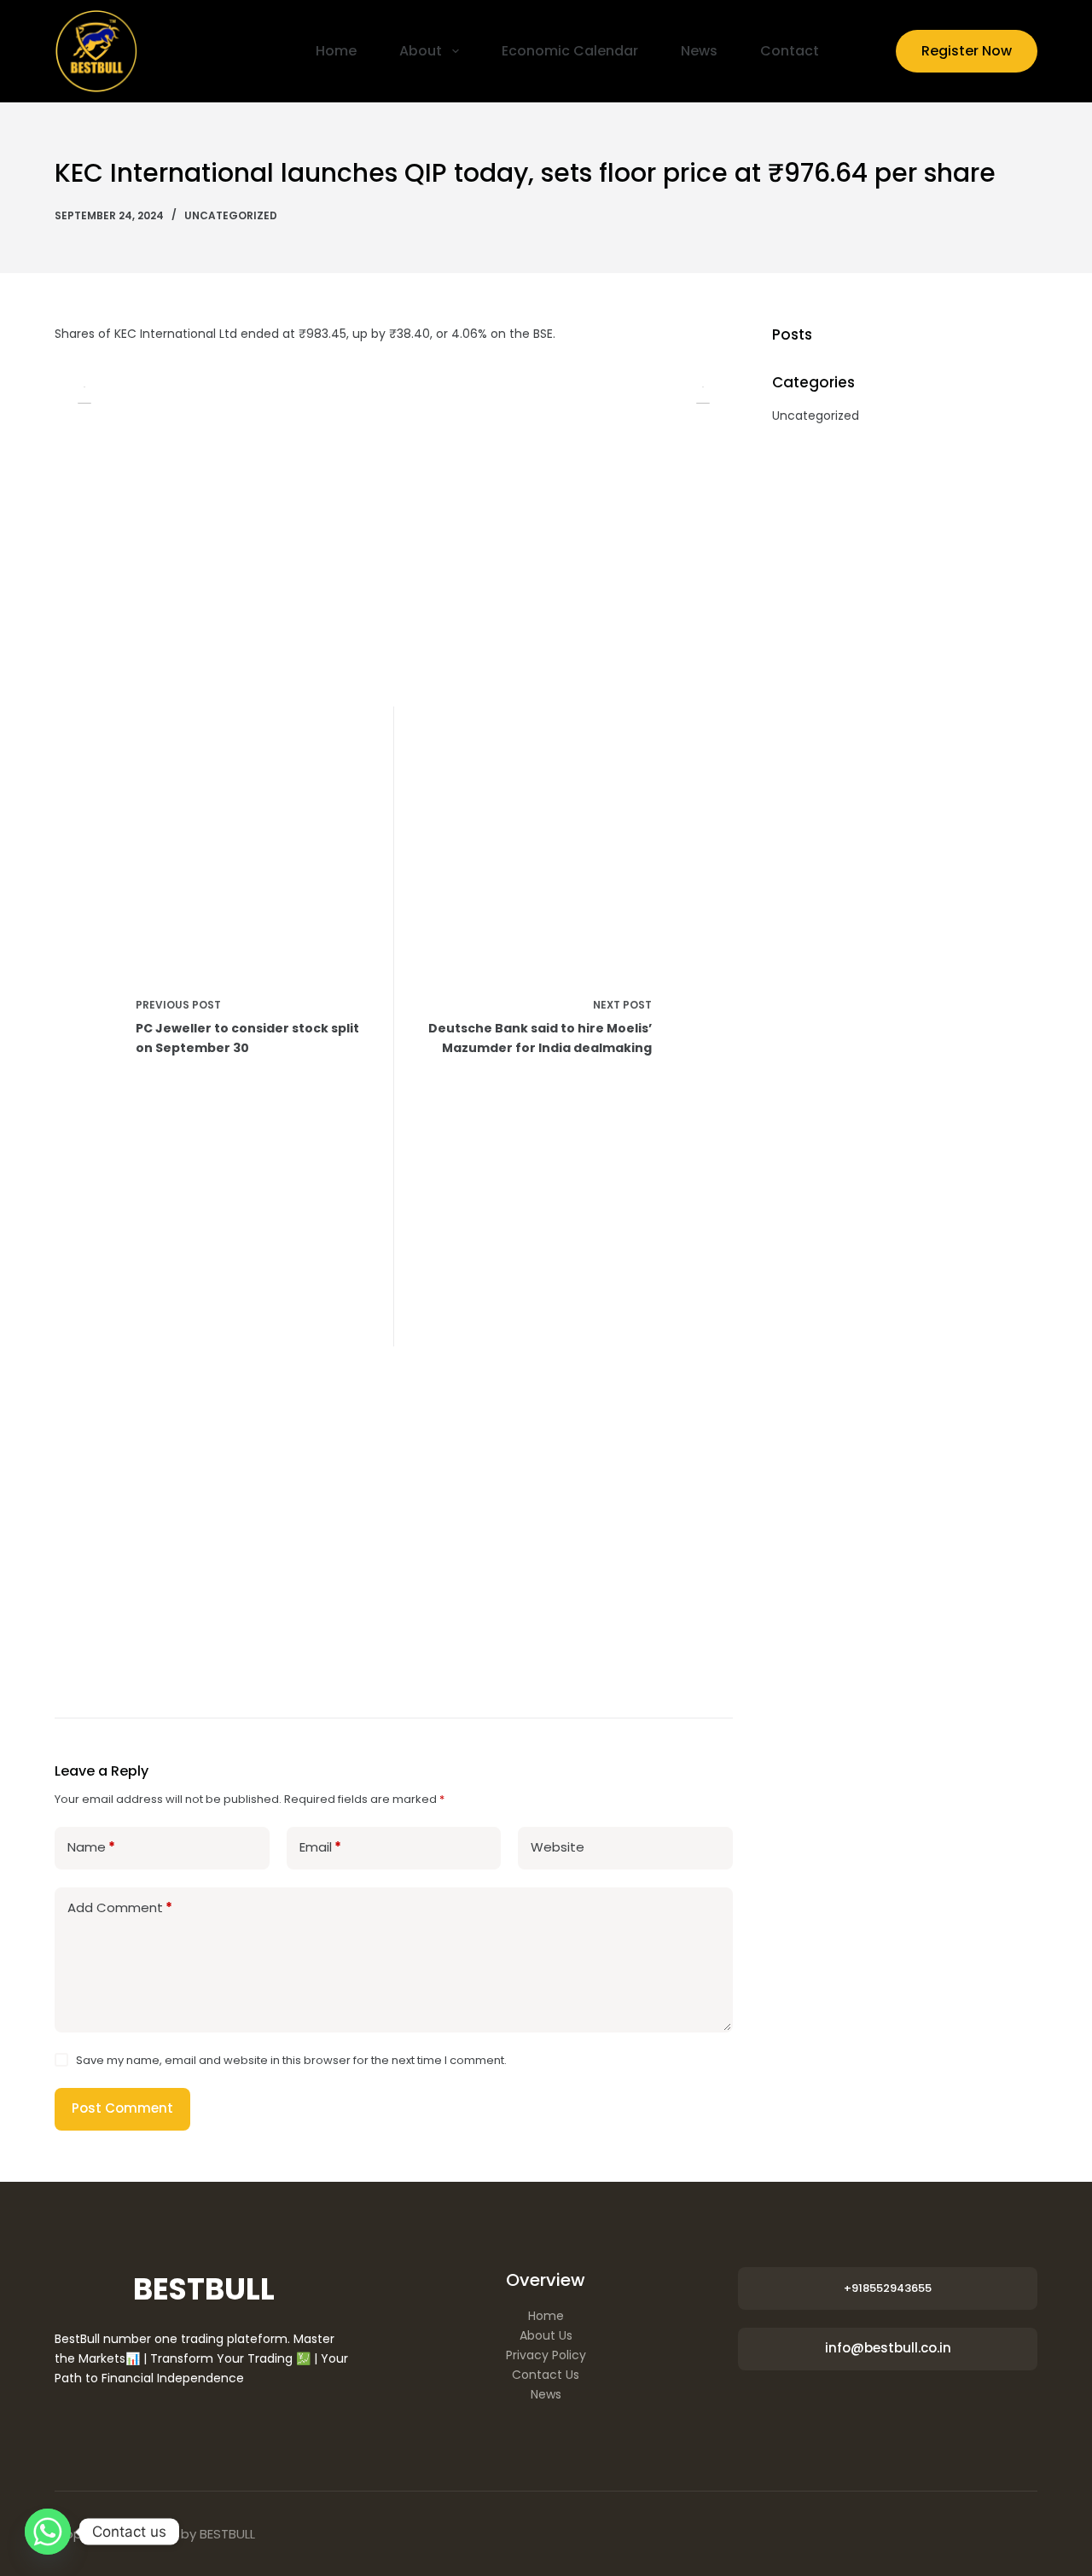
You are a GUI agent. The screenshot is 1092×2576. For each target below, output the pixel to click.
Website (558, 1847)
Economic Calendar (570, 51)
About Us (546, 2335)
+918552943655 (888, 2288)
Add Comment (120, 1907)
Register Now (967, 51)
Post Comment (122, 2108)
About (421, 51)
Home (336, 51)
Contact (790, 51)
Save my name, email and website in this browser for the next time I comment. (291, 2060)
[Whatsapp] (48, 2532)
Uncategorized (231, 215)
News (699, 51)
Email (320, 1847)
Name (91, 1847)
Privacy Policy (546, 2355)
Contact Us (546, 2375)
